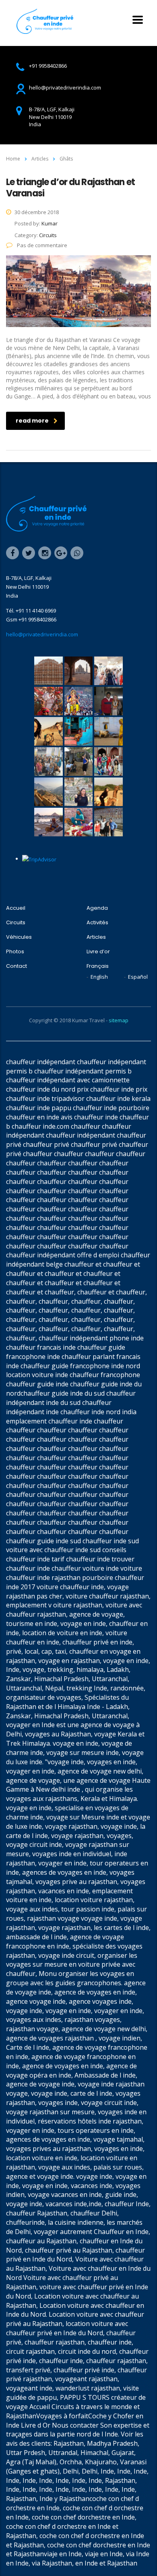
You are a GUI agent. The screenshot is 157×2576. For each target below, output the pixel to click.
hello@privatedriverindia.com (42, 634)
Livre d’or (98, 952)
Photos (15, 952)
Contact (17, 966)
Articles (96, 937)
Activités (97, 923)
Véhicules (19, 937)
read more (32, 421)
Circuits (16, 923)
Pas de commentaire (41, 245)
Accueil (16, 908)
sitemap (119, 1020)
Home (13, 159)
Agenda (97, 908)
